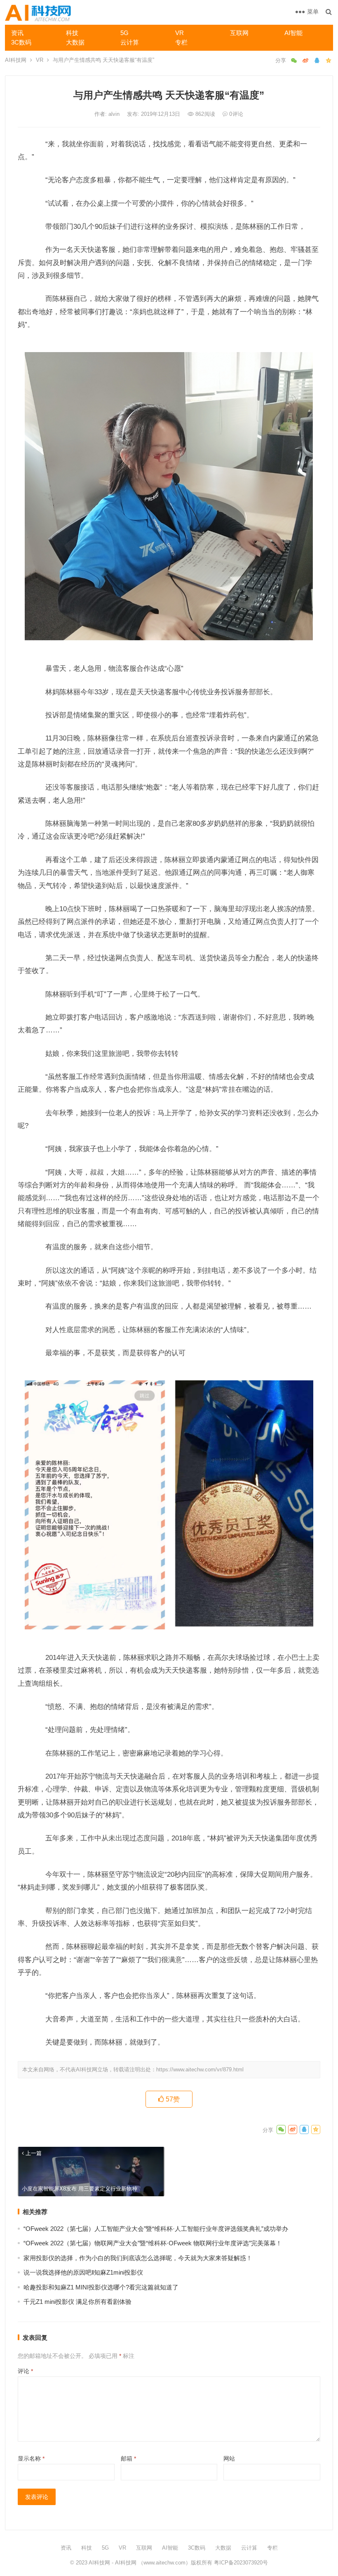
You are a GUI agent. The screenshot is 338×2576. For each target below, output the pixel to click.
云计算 (130, 42)
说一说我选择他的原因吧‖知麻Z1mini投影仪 (83, 2272)
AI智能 (293, 33)
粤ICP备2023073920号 (240, 2563)
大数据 (75, 42)
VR (180, 33)
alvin (115, 114)
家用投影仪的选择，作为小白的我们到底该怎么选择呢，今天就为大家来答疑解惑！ (138, 2258)
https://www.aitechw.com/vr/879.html (200, 2069)
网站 (229, 2458)
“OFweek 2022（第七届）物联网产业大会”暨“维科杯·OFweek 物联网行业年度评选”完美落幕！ (153, 2243)
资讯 (17, 33)
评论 (25, 2371)
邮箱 (128, 2458)
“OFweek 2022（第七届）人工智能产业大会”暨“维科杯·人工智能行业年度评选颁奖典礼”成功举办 (156, 2229)
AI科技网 (16, 60)
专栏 (181, 42)
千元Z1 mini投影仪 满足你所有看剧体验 (77, 2302)
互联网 (239, 33)
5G (124, 33)
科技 (72, 33)
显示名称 (31, 2458)
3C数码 (21, 42)
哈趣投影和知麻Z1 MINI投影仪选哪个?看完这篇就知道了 (101, 2287)
